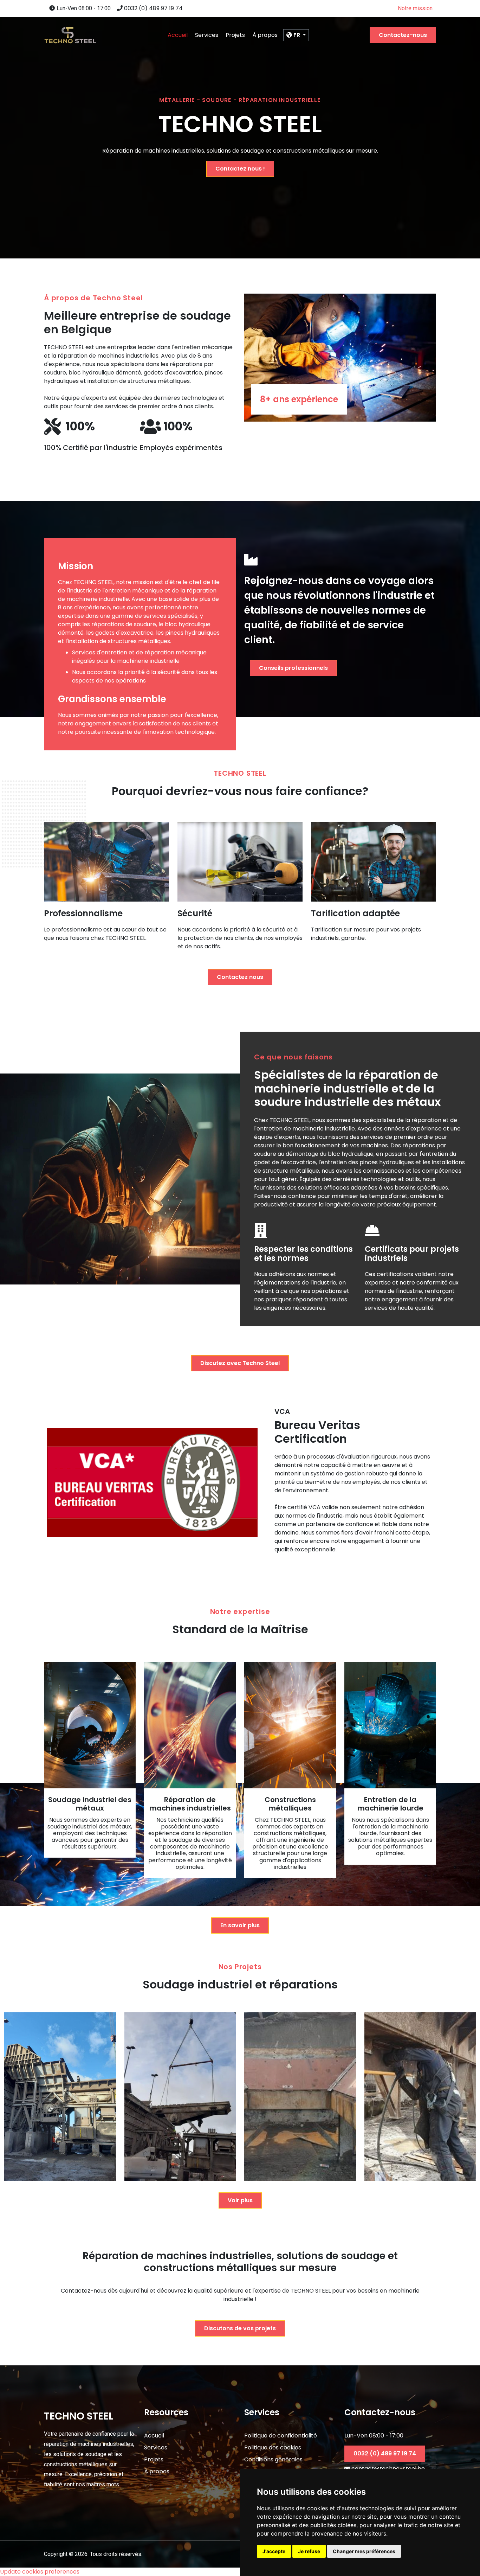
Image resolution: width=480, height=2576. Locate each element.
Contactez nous (240, 977)
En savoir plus (240, 1925)
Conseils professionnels (293, 668)
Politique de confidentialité (281, 2436)
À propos (265, 35)
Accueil (178, 35)
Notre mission (415, 8)
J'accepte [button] (274, 2551)
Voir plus (240, 2200)
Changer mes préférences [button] (364, 2551)
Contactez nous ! (240, 169)
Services (207, 35)
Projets (235, 35)
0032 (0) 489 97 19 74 (153, 8)
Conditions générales (273, 2459)
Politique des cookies (273, 2447)
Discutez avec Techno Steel (240, 1363)
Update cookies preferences (40, 2572)
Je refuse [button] (309, 2551)
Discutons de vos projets (240, 2328)
